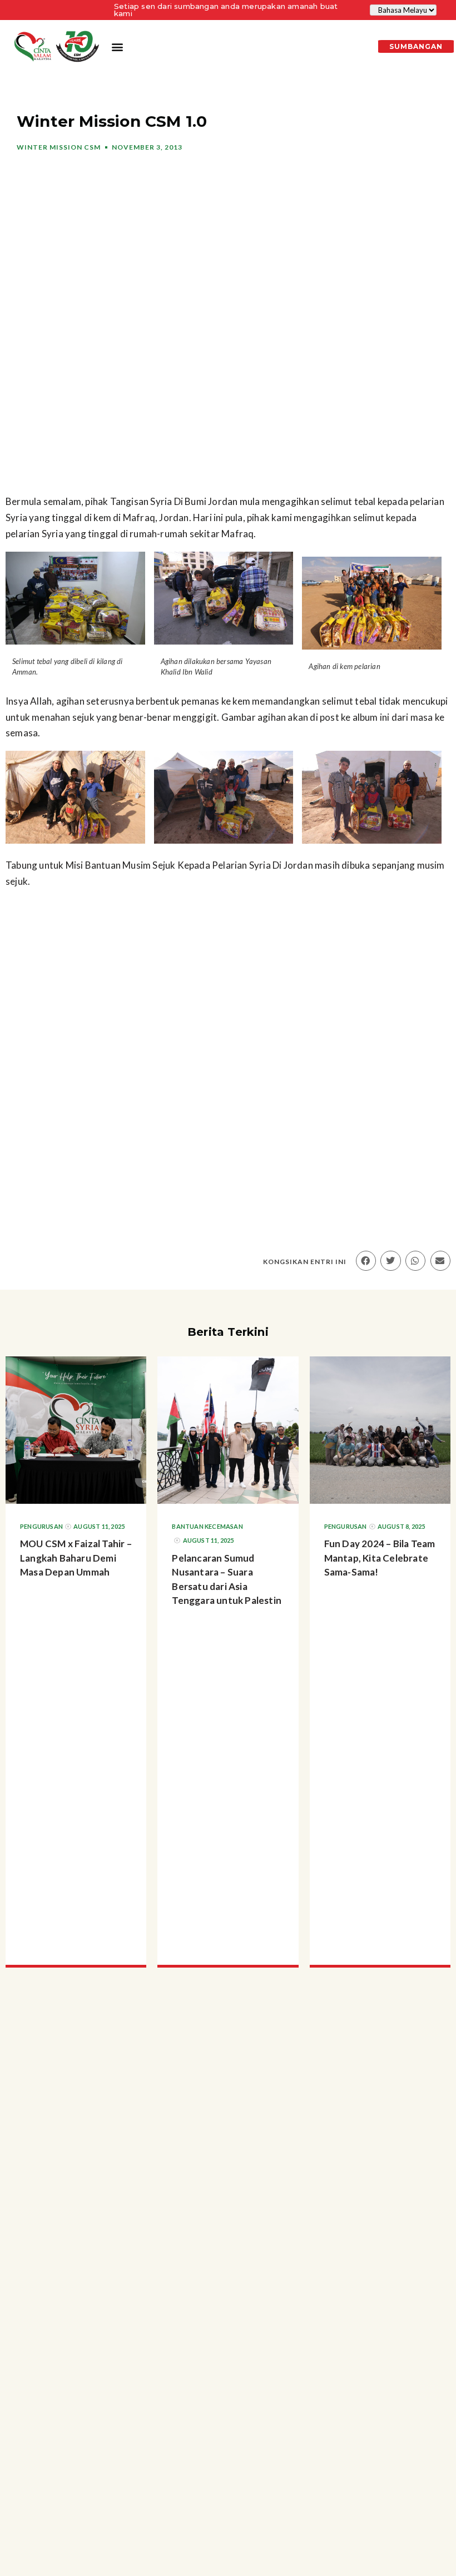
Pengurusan (41, 1526)
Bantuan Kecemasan (207, 1526)
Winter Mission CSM (59, 147)
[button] (117, 47)
